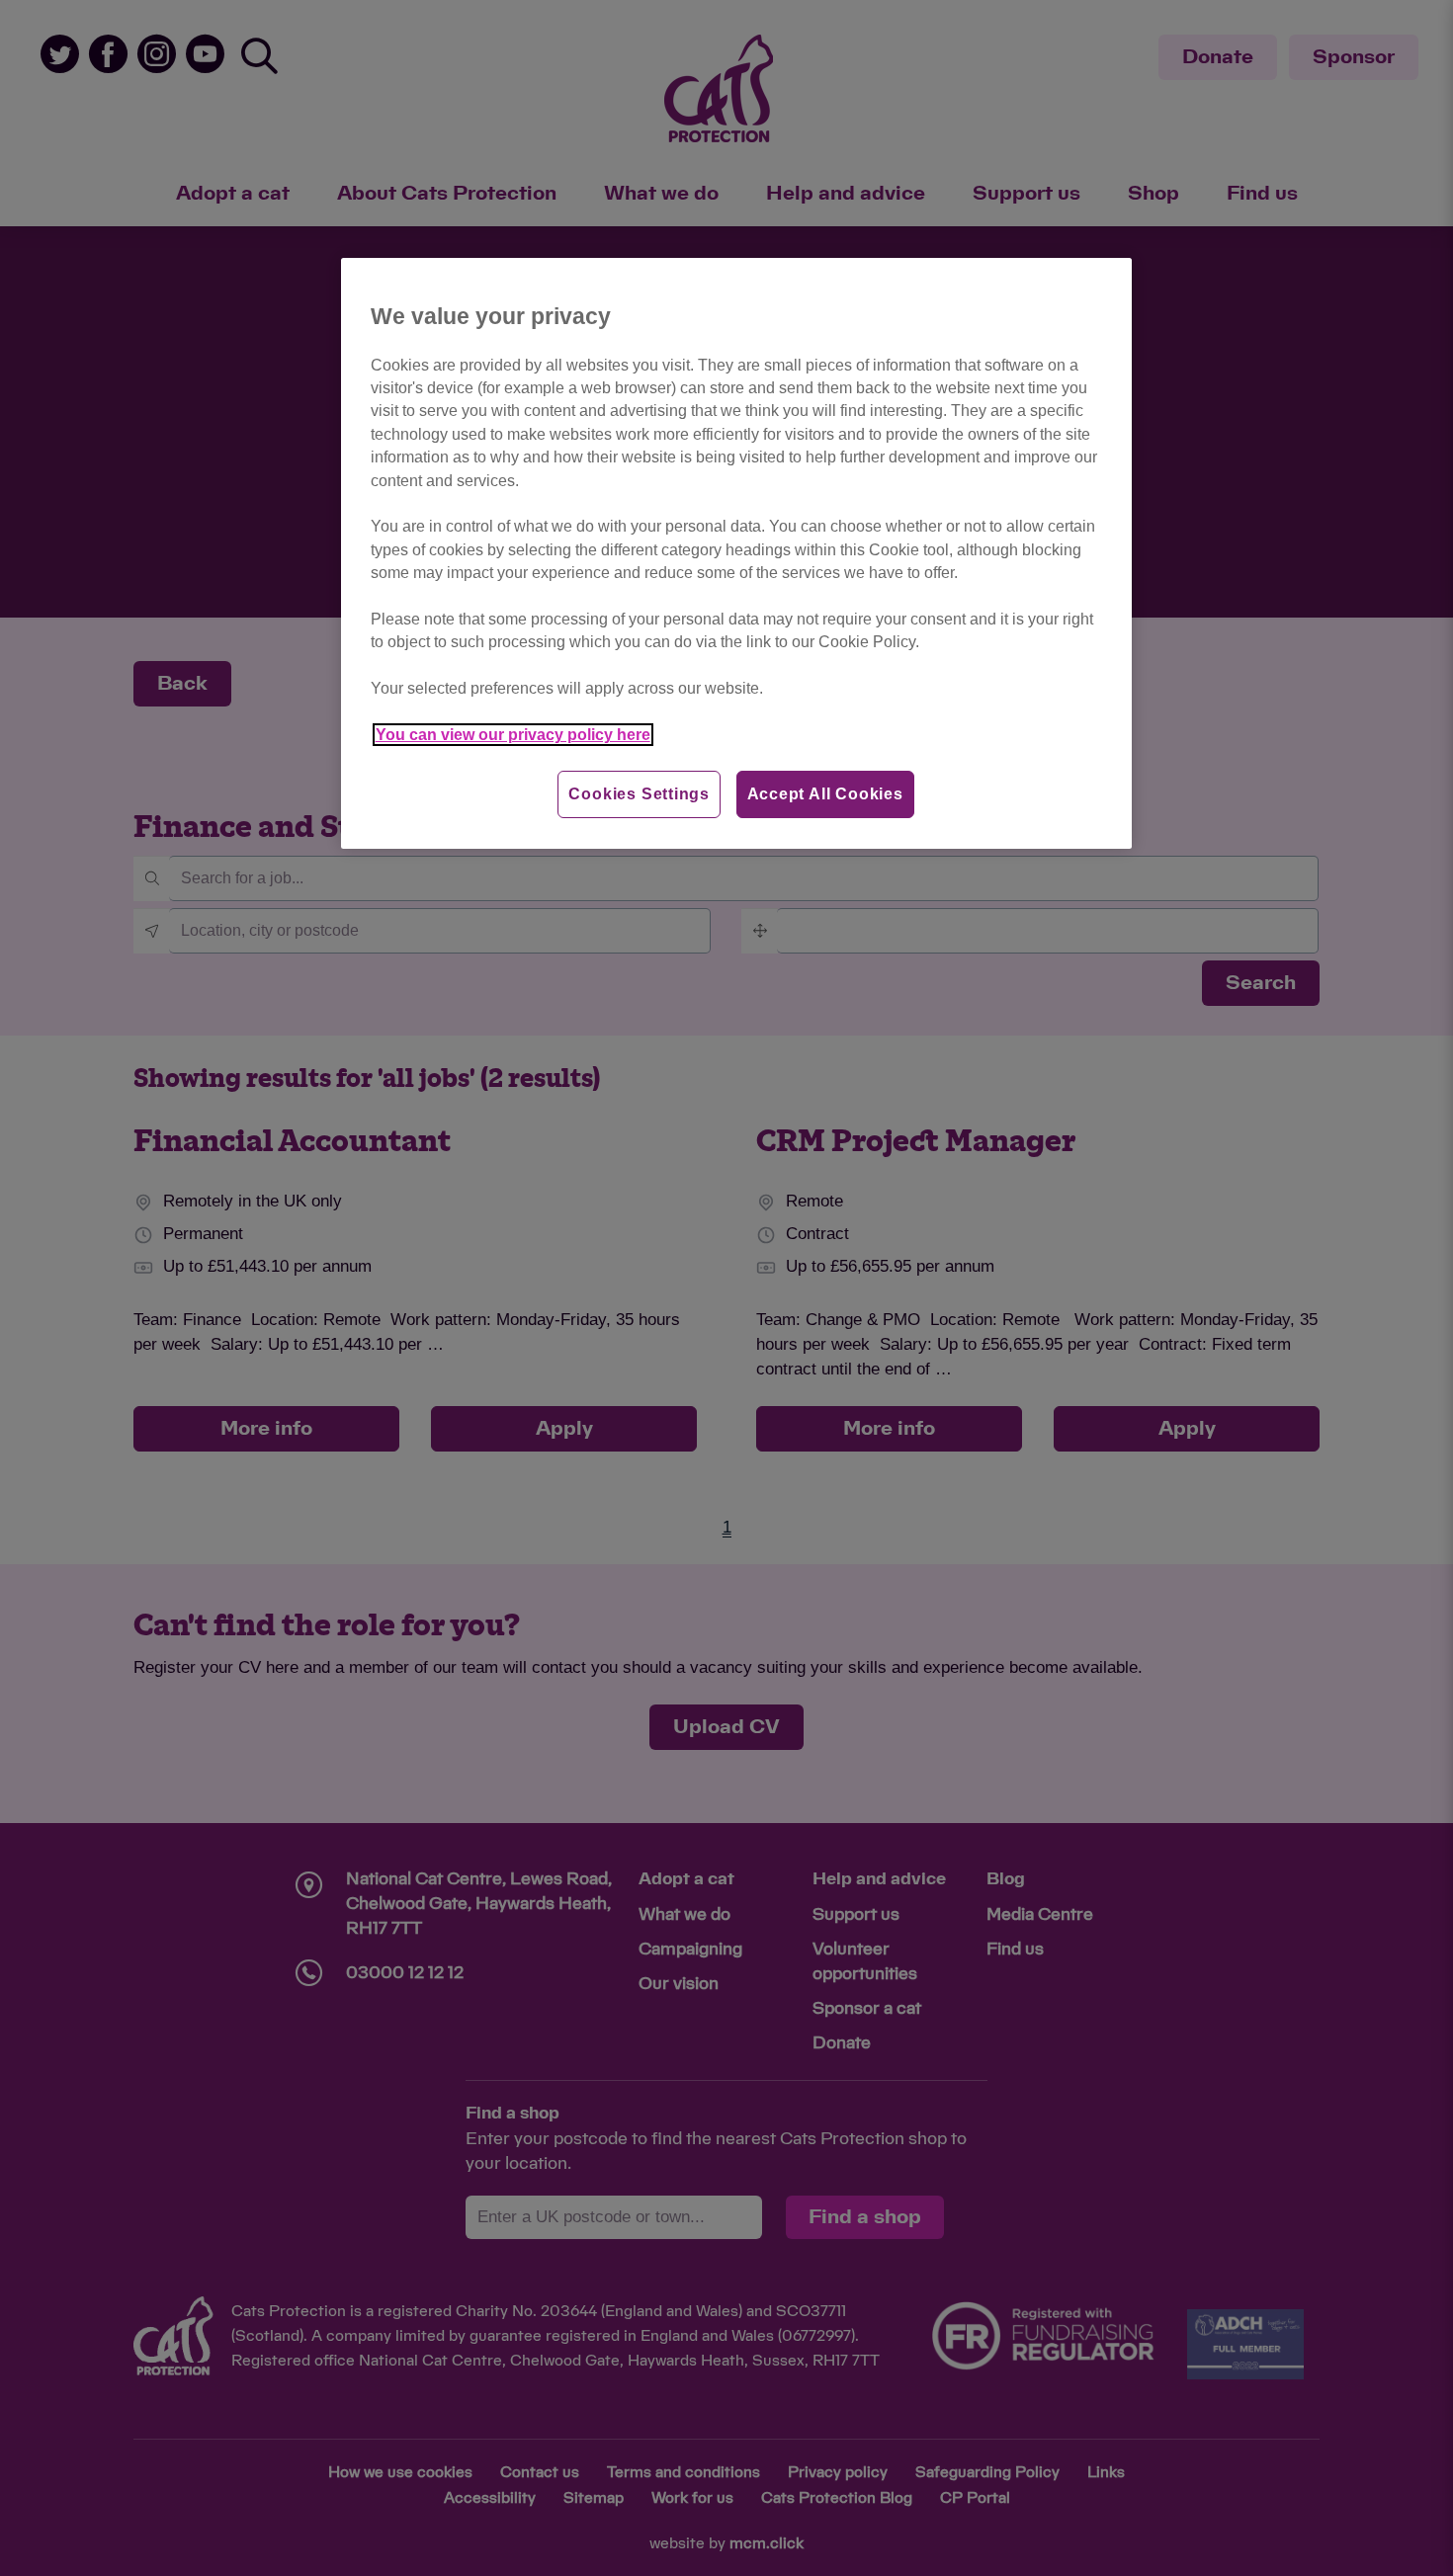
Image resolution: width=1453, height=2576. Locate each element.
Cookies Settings (639, 794)
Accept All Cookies (825, 794)
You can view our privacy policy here (513, 735)
